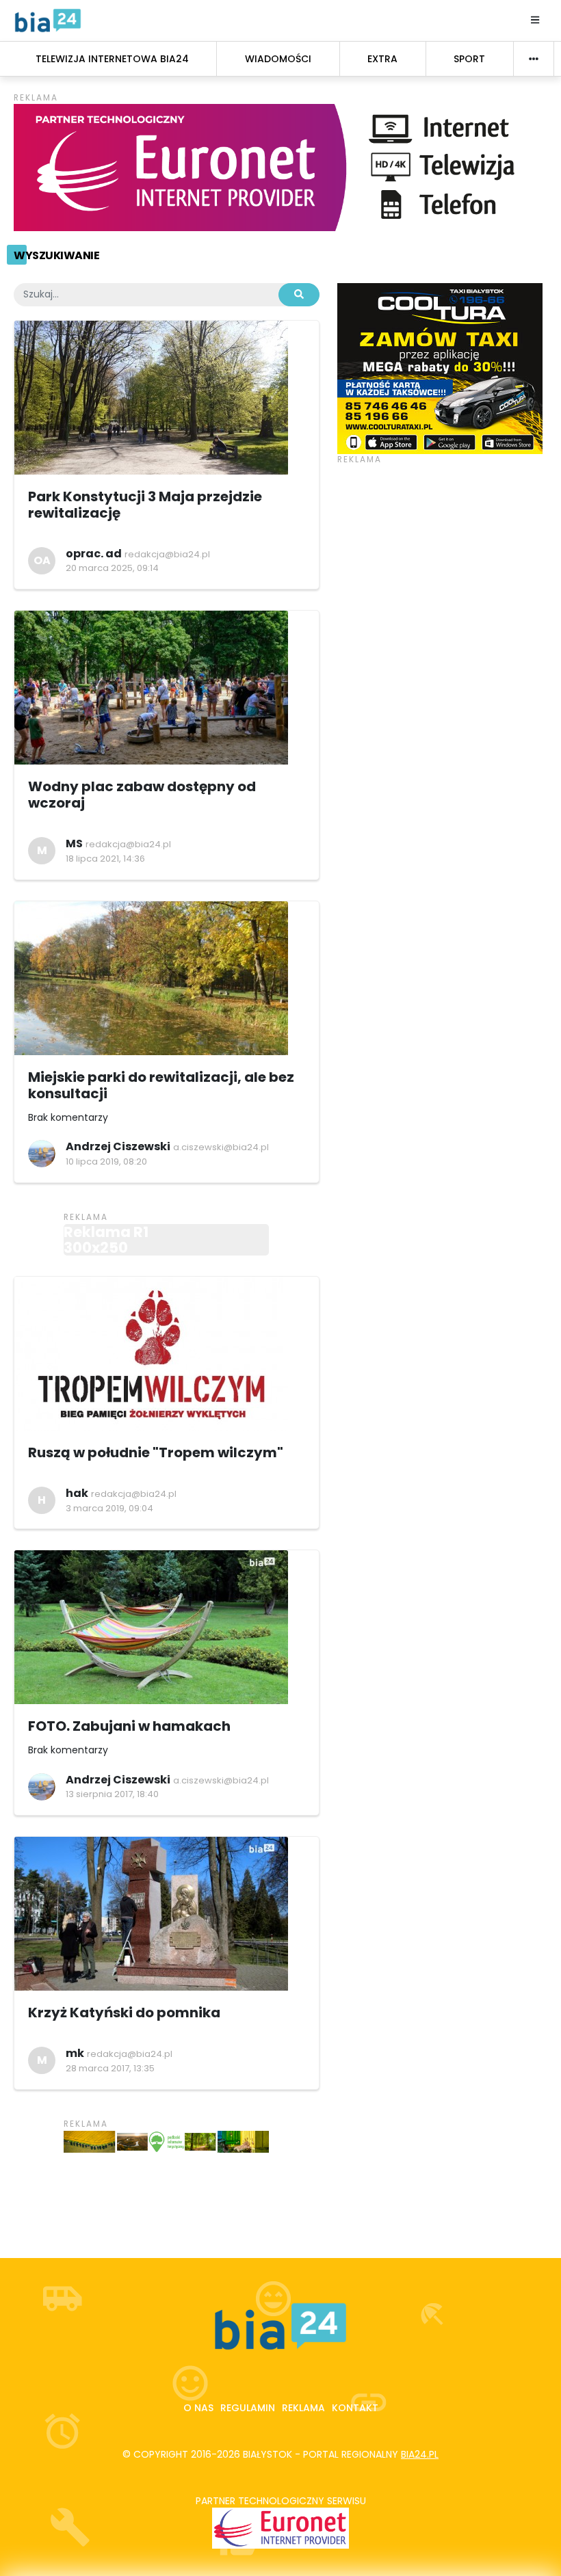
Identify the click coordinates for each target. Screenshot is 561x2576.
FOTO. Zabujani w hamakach (129, 1726)
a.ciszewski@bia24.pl (221, 1147)
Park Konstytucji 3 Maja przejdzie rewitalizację (145, 505)
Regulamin (248, 2408)
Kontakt (355, 2408)
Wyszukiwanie (56, 255)
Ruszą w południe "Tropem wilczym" (156, 1452)
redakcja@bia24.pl (167, 554)
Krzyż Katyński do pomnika (124, 2013)
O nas (198, 2408)
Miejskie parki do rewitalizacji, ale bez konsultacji (161, 1085)
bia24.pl (420, 2454)
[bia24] (48, 20)
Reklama (303, 2408)
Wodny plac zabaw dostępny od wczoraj (142, 795)
